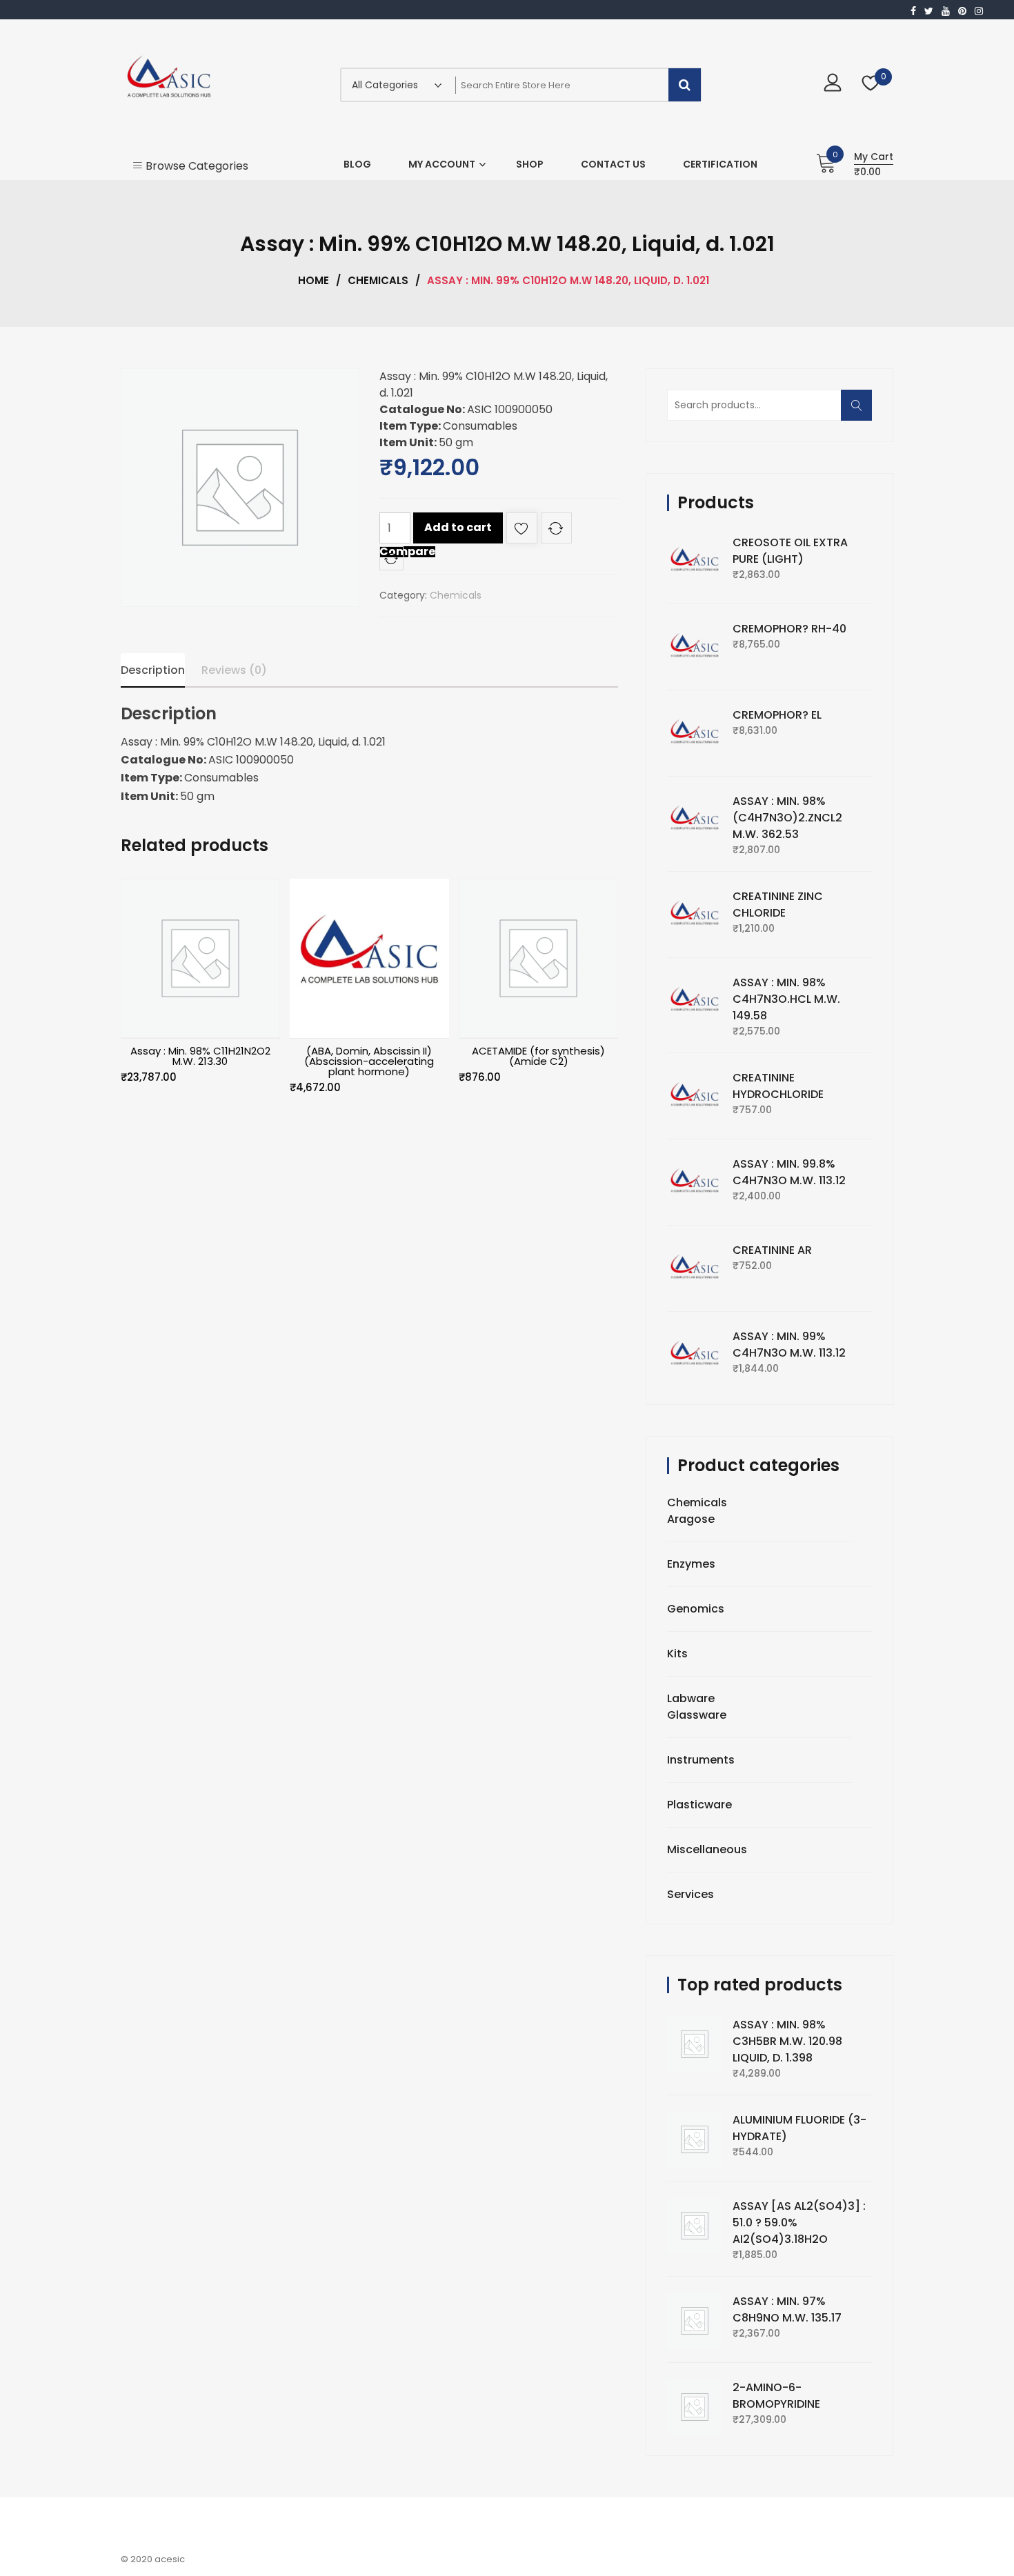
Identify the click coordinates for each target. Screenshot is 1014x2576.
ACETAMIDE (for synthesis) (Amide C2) (538, 1056)
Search (861, 412)
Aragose (691, 1519)
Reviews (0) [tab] (234, 670)
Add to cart (458, 527)
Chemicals (378, 280)
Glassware (697, 1715)
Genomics (696, 1609)
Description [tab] (153, 670)
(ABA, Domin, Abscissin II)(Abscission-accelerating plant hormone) (369, 1061)
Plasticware (699, 1805)
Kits (677, 1654)
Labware (691, 1698)
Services (690, 1894)
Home (314, 280)
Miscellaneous (707, 1849)
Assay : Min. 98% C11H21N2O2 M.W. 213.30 (200, 1056)
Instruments (701, 1760)
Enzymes (691, 1564)
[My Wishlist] (871, 84)
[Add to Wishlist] (522, 531)
